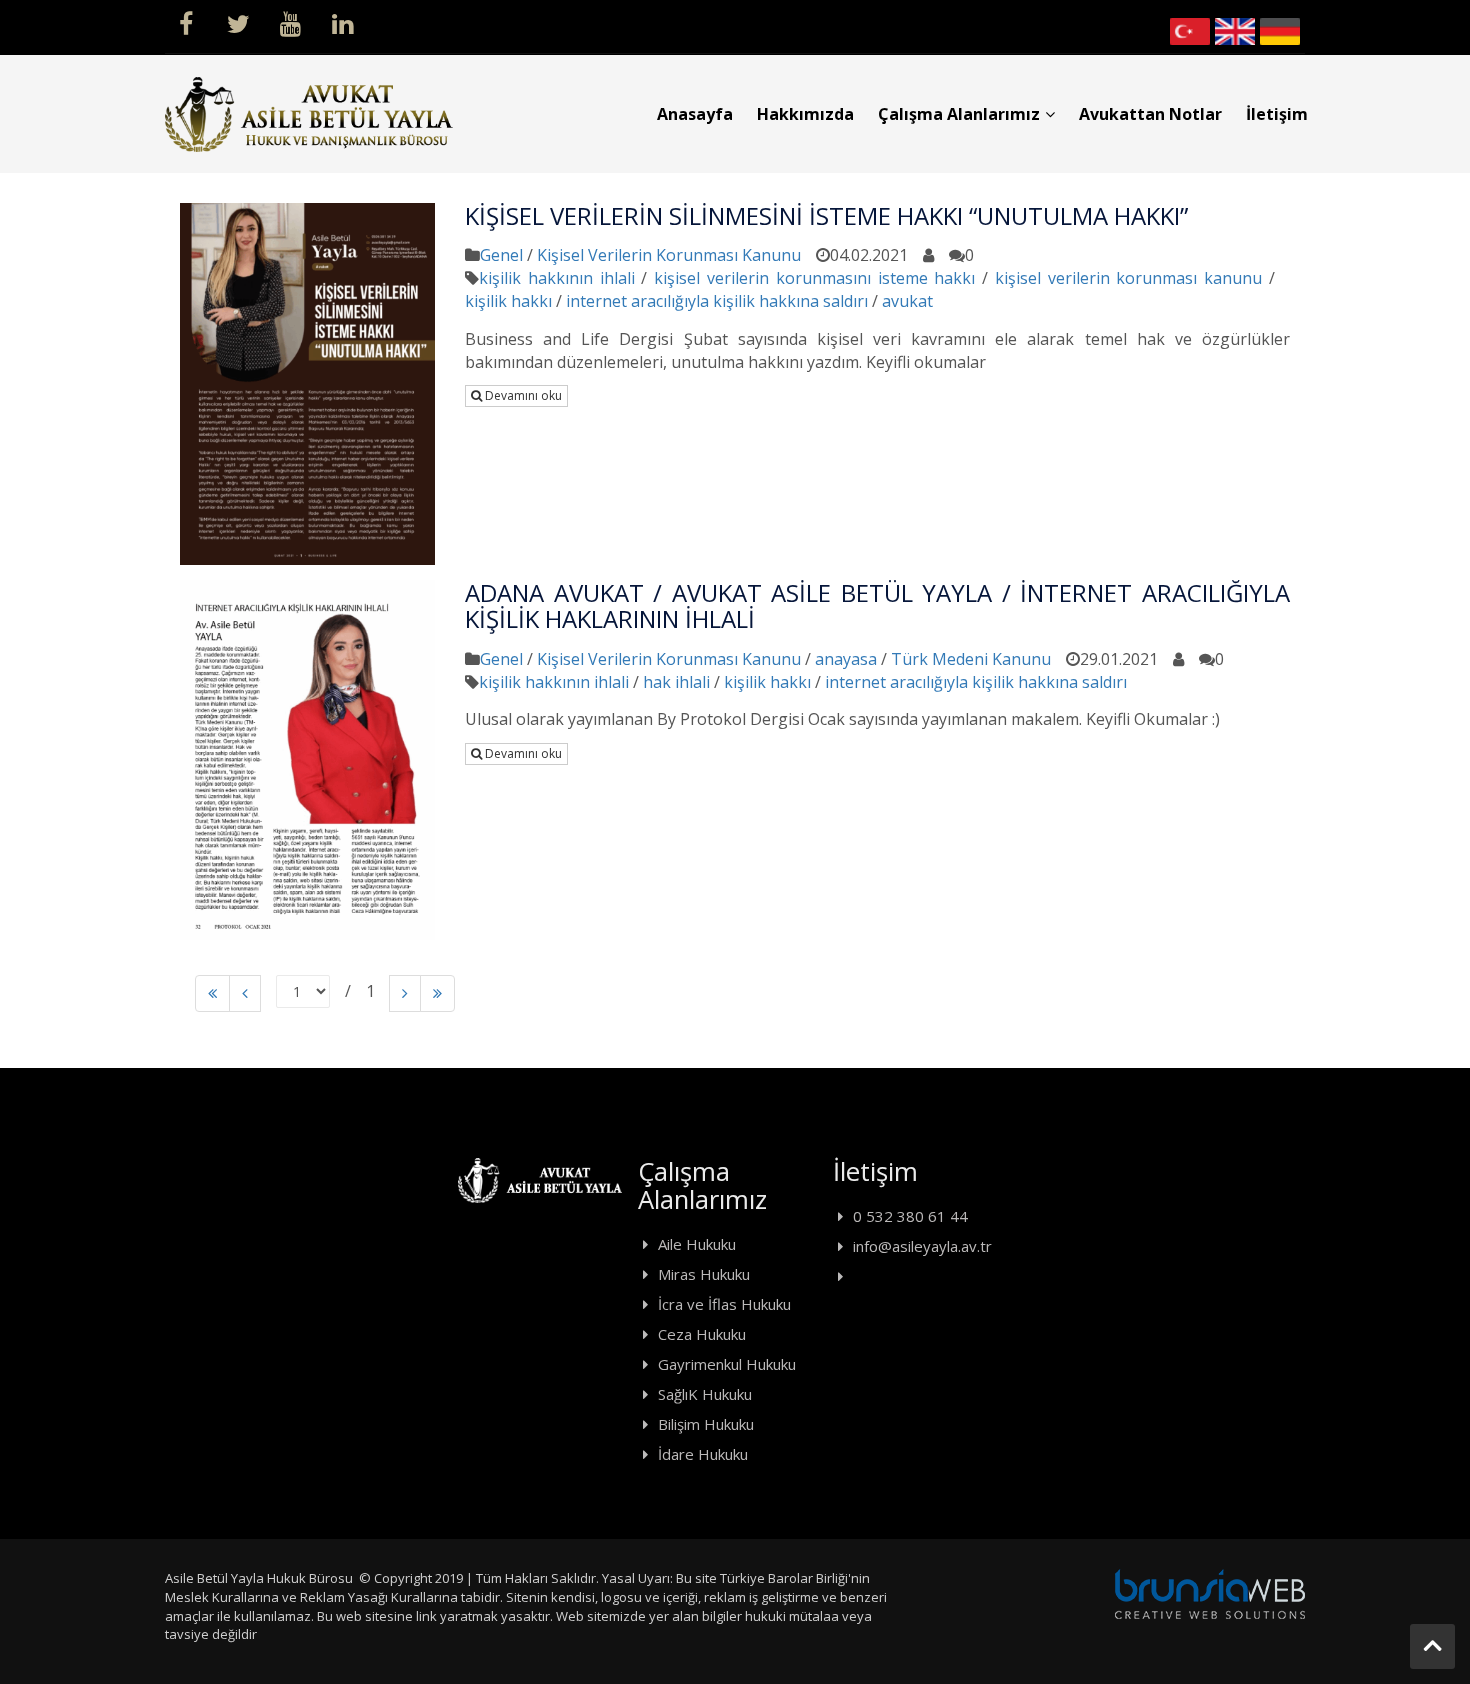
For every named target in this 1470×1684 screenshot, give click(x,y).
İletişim (1277, 114)
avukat (907, 301)
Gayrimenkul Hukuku (727, 1364)
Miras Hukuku (704, 1274)
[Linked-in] (342, 22)
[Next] (405, 993)
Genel (501, 255)
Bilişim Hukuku (706, 1424)
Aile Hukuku (697, 1244)
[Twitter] (238, 22)
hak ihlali (676, 682)
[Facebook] (186, 22)
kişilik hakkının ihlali (557, 278)
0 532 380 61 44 (910, 1216)
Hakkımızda (805, 114)
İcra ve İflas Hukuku (724, 1304)
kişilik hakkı (508, 301)
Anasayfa (695, 114)
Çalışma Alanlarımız (959, 114)
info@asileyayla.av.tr (922, 1246)
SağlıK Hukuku (705, 1394)
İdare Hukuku (703, 1454)
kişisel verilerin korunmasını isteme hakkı (814, 278)
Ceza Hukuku (702, 1334)
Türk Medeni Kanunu (971, 659)
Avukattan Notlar (1150, 114)
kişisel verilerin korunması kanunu (1128, 278)
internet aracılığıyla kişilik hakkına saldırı (717, 301)
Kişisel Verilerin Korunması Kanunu (669, 255)
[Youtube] (290, 22)
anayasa (846, 659)
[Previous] (212, 993)
